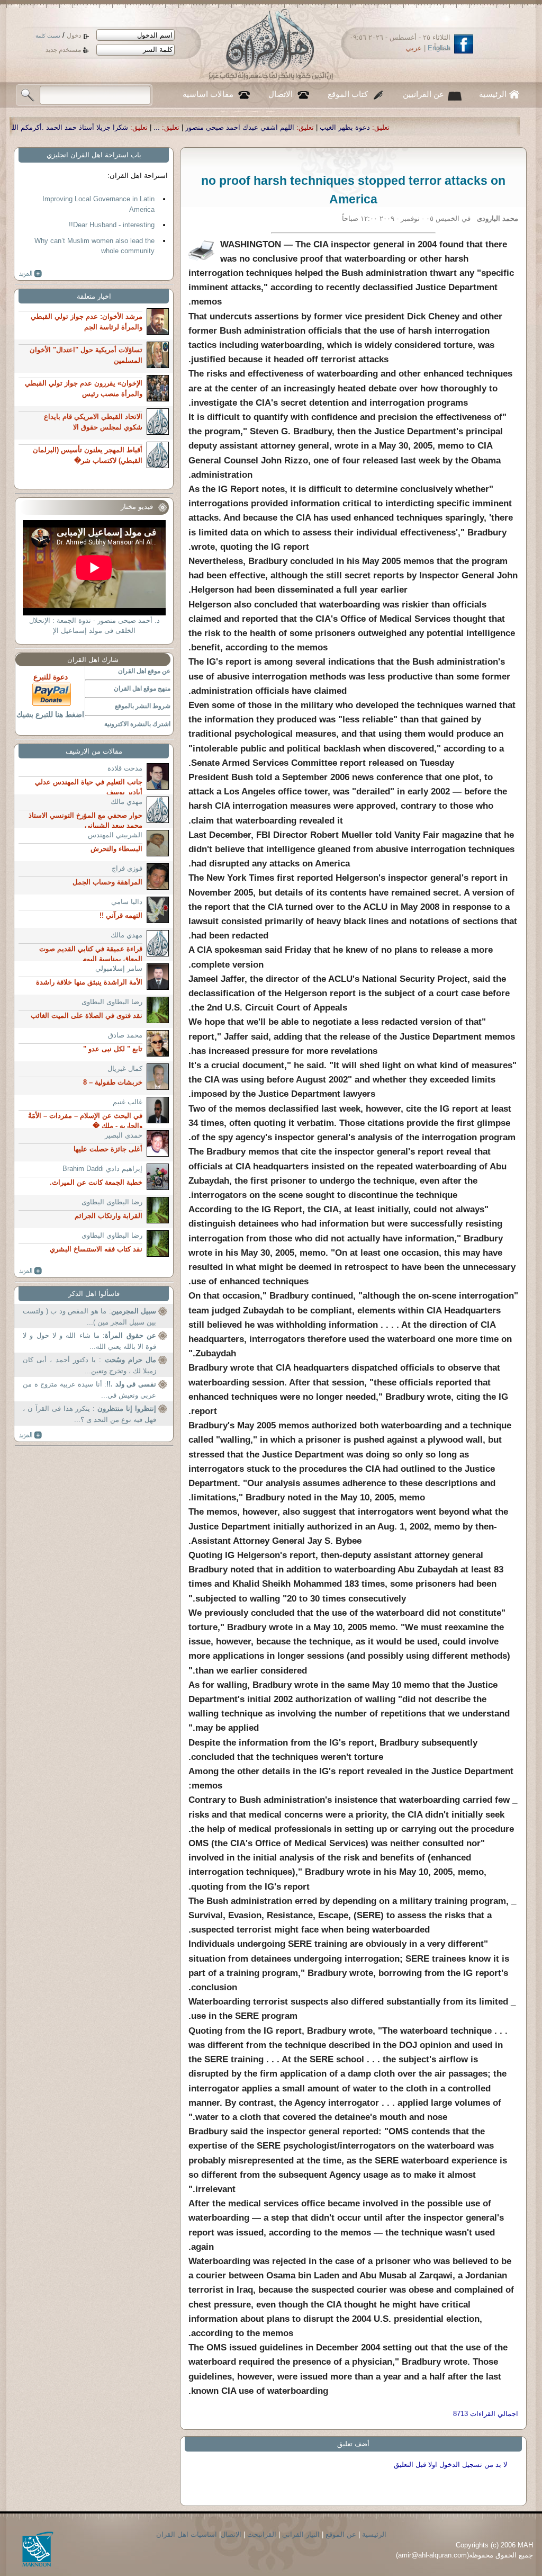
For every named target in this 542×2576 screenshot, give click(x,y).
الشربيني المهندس (115, 835)
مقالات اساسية (208, 94)
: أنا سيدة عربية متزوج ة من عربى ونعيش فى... (89, 1390)
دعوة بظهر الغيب (473, 127)
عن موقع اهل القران (144, 671)
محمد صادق (125, 1035)
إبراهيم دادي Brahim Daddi (102, 1169)
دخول (74, 35)
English (439, 48)
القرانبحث (262, 2534)
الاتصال (281, 94)
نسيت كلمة (48, 36)
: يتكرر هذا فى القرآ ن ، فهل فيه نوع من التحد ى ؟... (89, 1414)
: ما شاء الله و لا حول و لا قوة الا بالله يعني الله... (89, 1341)
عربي (414, 48)
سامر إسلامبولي (119, 968)
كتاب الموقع (348, 94)
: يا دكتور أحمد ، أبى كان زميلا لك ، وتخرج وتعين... (89, 1366)
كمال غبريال (125, 1068)
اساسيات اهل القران (187, 2534)
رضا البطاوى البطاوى (112, 1002)
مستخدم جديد (63, 50)
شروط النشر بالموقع (143, 706)
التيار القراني (301, 2534)
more (30, 274)
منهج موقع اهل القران (142, 688)
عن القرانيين (423, 94)
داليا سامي (127, 902)
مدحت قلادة (125, 768)
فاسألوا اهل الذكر (94, 1294)
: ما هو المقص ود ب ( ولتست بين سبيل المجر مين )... (89, 1317)
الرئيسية (493, 94)
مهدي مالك (127, 802)
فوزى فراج (127, 868)
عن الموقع (341, 2534)
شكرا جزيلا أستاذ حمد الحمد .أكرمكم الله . (194, 127)
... (285, 127)
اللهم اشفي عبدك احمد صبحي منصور (368, 127)
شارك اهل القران (93, 660)
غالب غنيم (128, 1102)
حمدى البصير (124, 1135)
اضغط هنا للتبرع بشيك (50, 714)
